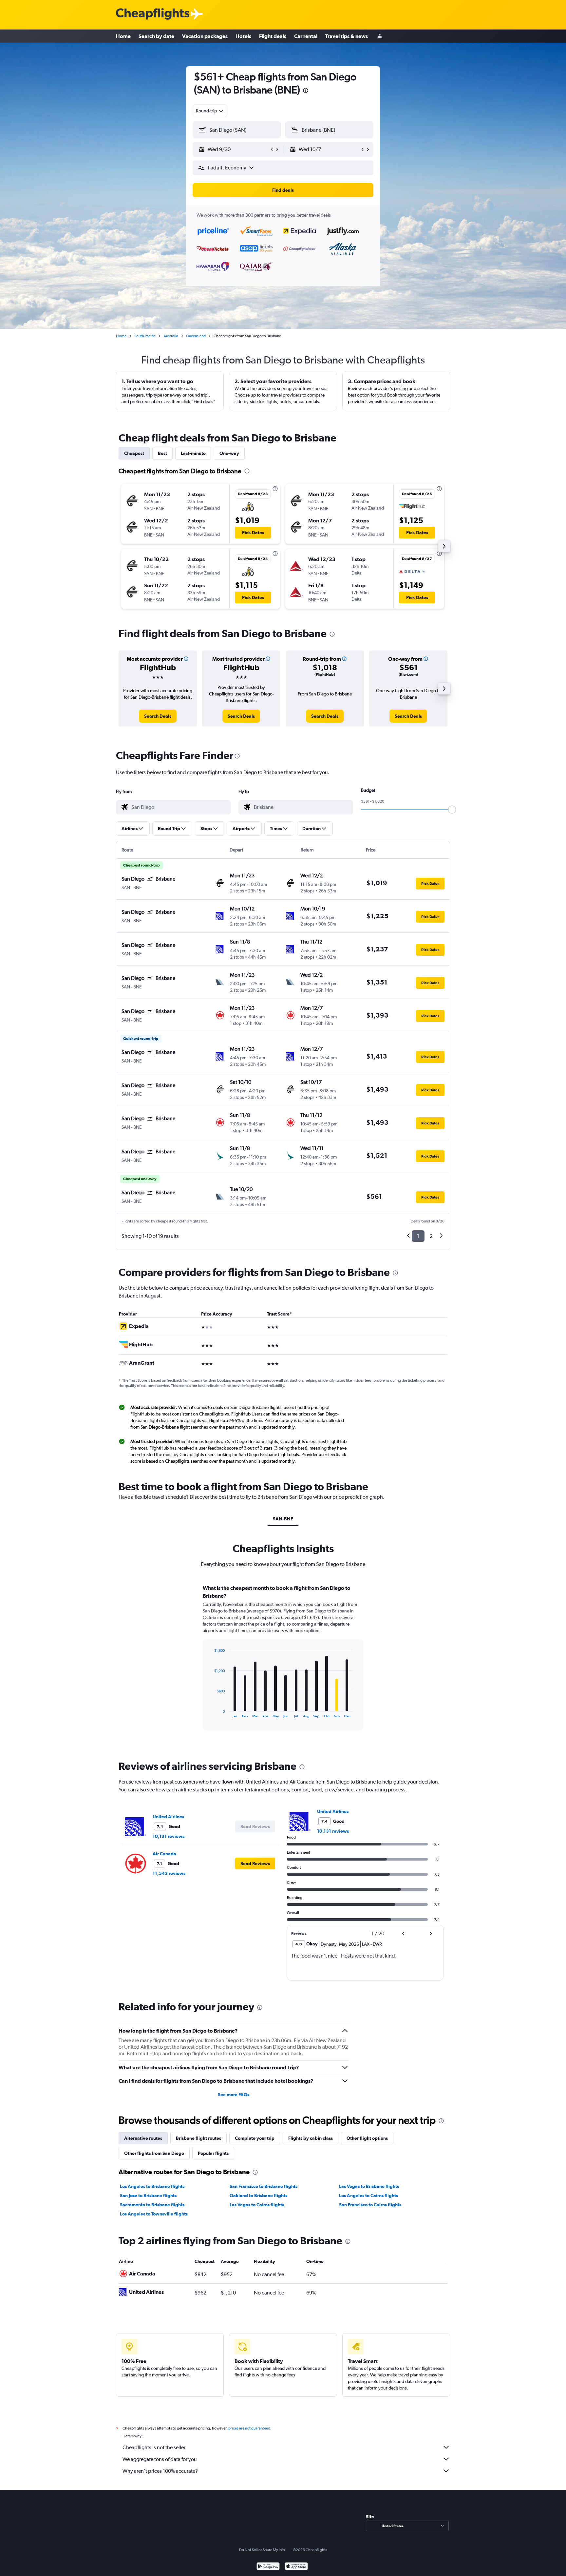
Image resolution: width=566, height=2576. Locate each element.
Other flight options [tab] (367, 2138)
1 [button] (418, 1236)
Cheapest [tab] (134, 453)
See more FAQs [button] (234, 2095)
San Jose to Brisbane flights (148, 2195)
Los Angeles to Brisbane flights (152, 2186)
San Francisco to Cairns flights (370, 2205)
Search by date (156, 36)
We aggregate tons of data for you (160, 2459)
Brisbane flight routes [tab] (198, 2138)
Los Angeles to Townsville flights (154, 2214)
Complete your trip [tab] (255, 2138)
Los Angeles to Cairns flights (368, 2195)
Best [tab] (162, 453)
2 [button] (431, 1236)
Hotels (243, 36)
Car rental (306, 36)
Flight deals (273, 36)
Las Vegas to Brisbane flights (369, 2186)
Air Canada (164, 1854)
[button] (306, 91)
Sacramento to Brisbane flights (152, 2205)
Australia (171, 336)
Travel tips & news (347, 36)
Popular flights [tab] (213, 2153)
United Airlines (168, 1817)
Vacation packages (205, 36)
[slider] (452, 810)
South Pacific (145, 336)
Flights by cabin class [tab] (311, 2138)
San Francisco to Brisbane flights (264, 2186)
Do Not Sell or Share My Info (262, 2550)
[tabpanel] (283, 1664)
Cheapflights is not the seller (154, 2447)
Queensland (196, 336)
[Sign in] (380, 36)
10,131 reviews (169, 1836)
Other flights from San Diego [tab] (154, 2153)
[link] (158, 716)
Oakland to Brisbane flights (258, 2195)
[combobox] (210, 111)
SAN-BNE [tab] (283, 1519)
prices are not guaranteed (249, 2428)
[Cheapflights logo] (153, 14)
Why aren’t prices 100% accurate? (160, 2471)
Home (123, 36)
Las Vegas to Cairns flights (257, 2205)
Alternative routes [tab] (143, 2138)
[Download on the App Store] (296, 2567)
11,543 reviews (169, 1873)
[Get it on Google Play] (268, 2567)
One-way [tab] (229, 453)
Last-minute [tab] (193, 453)
